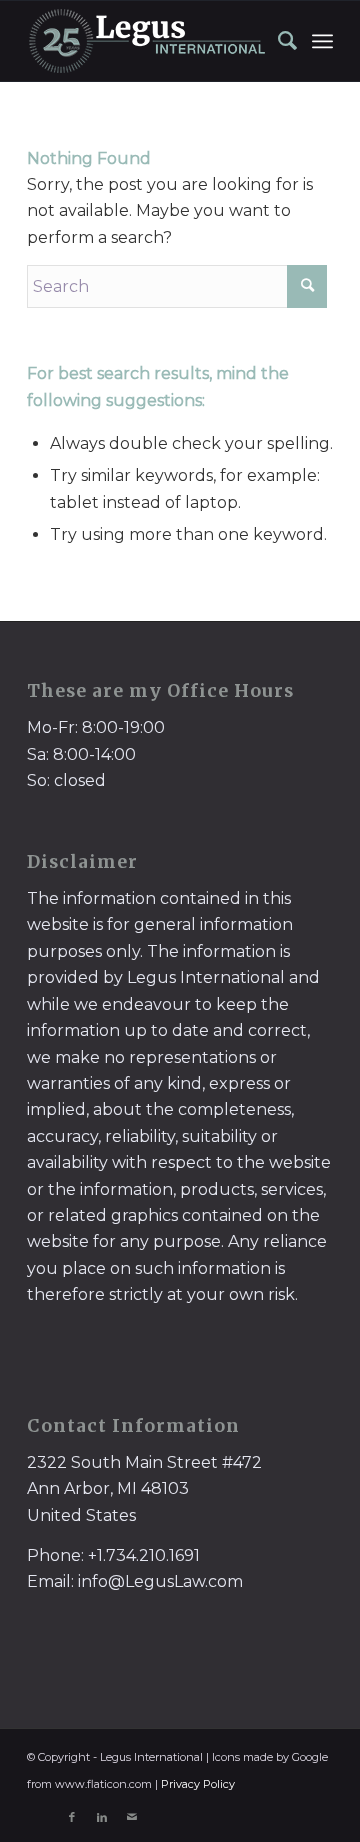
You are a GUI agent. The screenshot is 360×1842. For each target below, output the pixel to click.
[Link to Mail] (132, 1817)
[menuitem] (278, 41)
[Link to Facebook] (72, 1817)
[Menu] (322, 41)
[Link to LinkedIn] (102, 1817)
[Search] (278, 41)
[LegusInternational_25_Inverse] (149, 41)
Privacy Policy (198, 1784)
